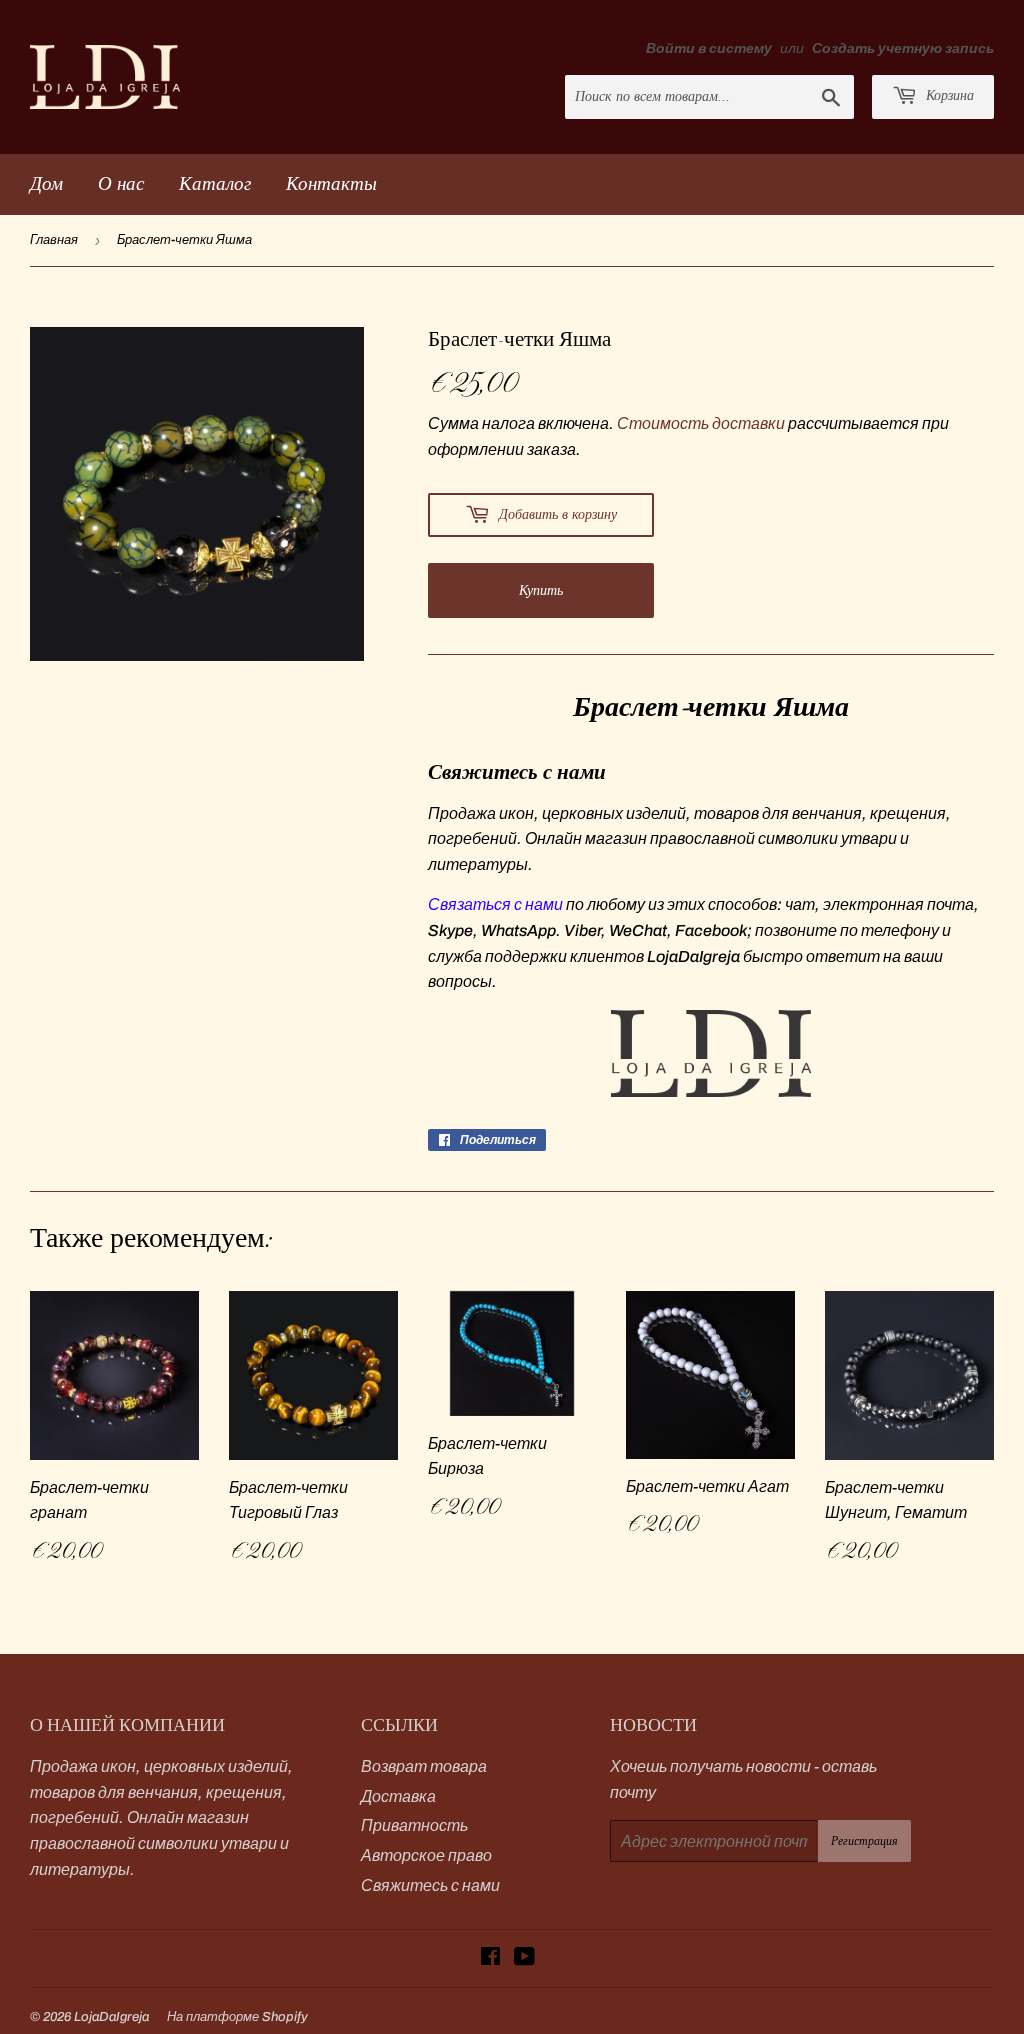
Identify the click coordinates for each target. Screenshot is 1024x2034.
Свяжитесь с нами (430, 1885)
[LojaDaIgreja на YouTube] (524, 1958)
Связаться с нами (495, 904)
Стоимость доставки (701, 423)
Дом (46, 183)
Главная (54, 240)
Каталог (215, 183)
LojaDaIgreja (111, 2017)
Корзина (948, 95)
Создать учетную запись (903, 48)
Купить (541, 590)
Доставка (398, 1796)
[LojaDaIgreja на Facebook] (490, 1958)
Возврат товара (424, 1766)
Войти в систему (709, 48)
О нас (121, 183)
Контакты (331, 183)
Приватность (414, 1825)
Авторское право (426, 1855)
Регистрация (864, 1841)
